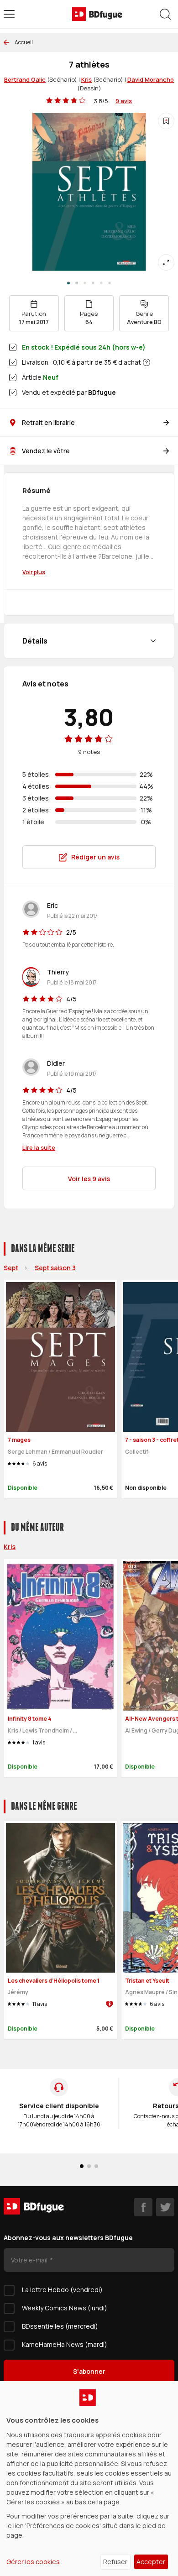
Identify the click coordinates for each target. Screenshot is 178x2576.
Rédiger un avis (95, 857)
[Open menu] (9, 14)
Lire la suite (39, 1147)
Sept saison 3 (55, 1268)
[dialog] (89, 2479)
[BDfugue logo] (97, 14)
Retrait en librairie (48, 422)
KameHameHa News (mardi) (65, 2344)
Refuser (115, 2562)
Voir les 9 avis (89, 1179)
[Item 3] (93, 283)
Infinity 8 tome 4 (30, 1719)
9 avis (124, 101)
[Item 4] (101, 283)
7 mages (19, 1440)
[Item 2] (85, 283)
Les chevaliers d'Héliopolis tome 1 (54, 1981)
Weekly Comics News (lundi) (65, 2308)
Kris (86, 79)
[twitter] (165, 2207)
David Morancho (151, 79)
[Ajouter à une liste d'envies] (166, 121)
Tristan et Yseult (147, 1981)
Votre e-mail (30, 2260)
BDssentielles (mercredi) (60, 2326)
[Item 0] (68, 283)
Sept (11, 1268)
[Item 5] (110, 283)
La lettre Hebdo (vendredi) (62, 2290)
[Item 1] (77, 283)
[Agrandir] (166, 262)
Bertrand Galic (25, 79)
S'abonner (89, 2371)
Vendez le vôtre (46, 451)
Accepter (151, 2562)
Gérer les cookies (33, 2562)
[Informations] (147, 362)
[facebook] (143, 2207)
